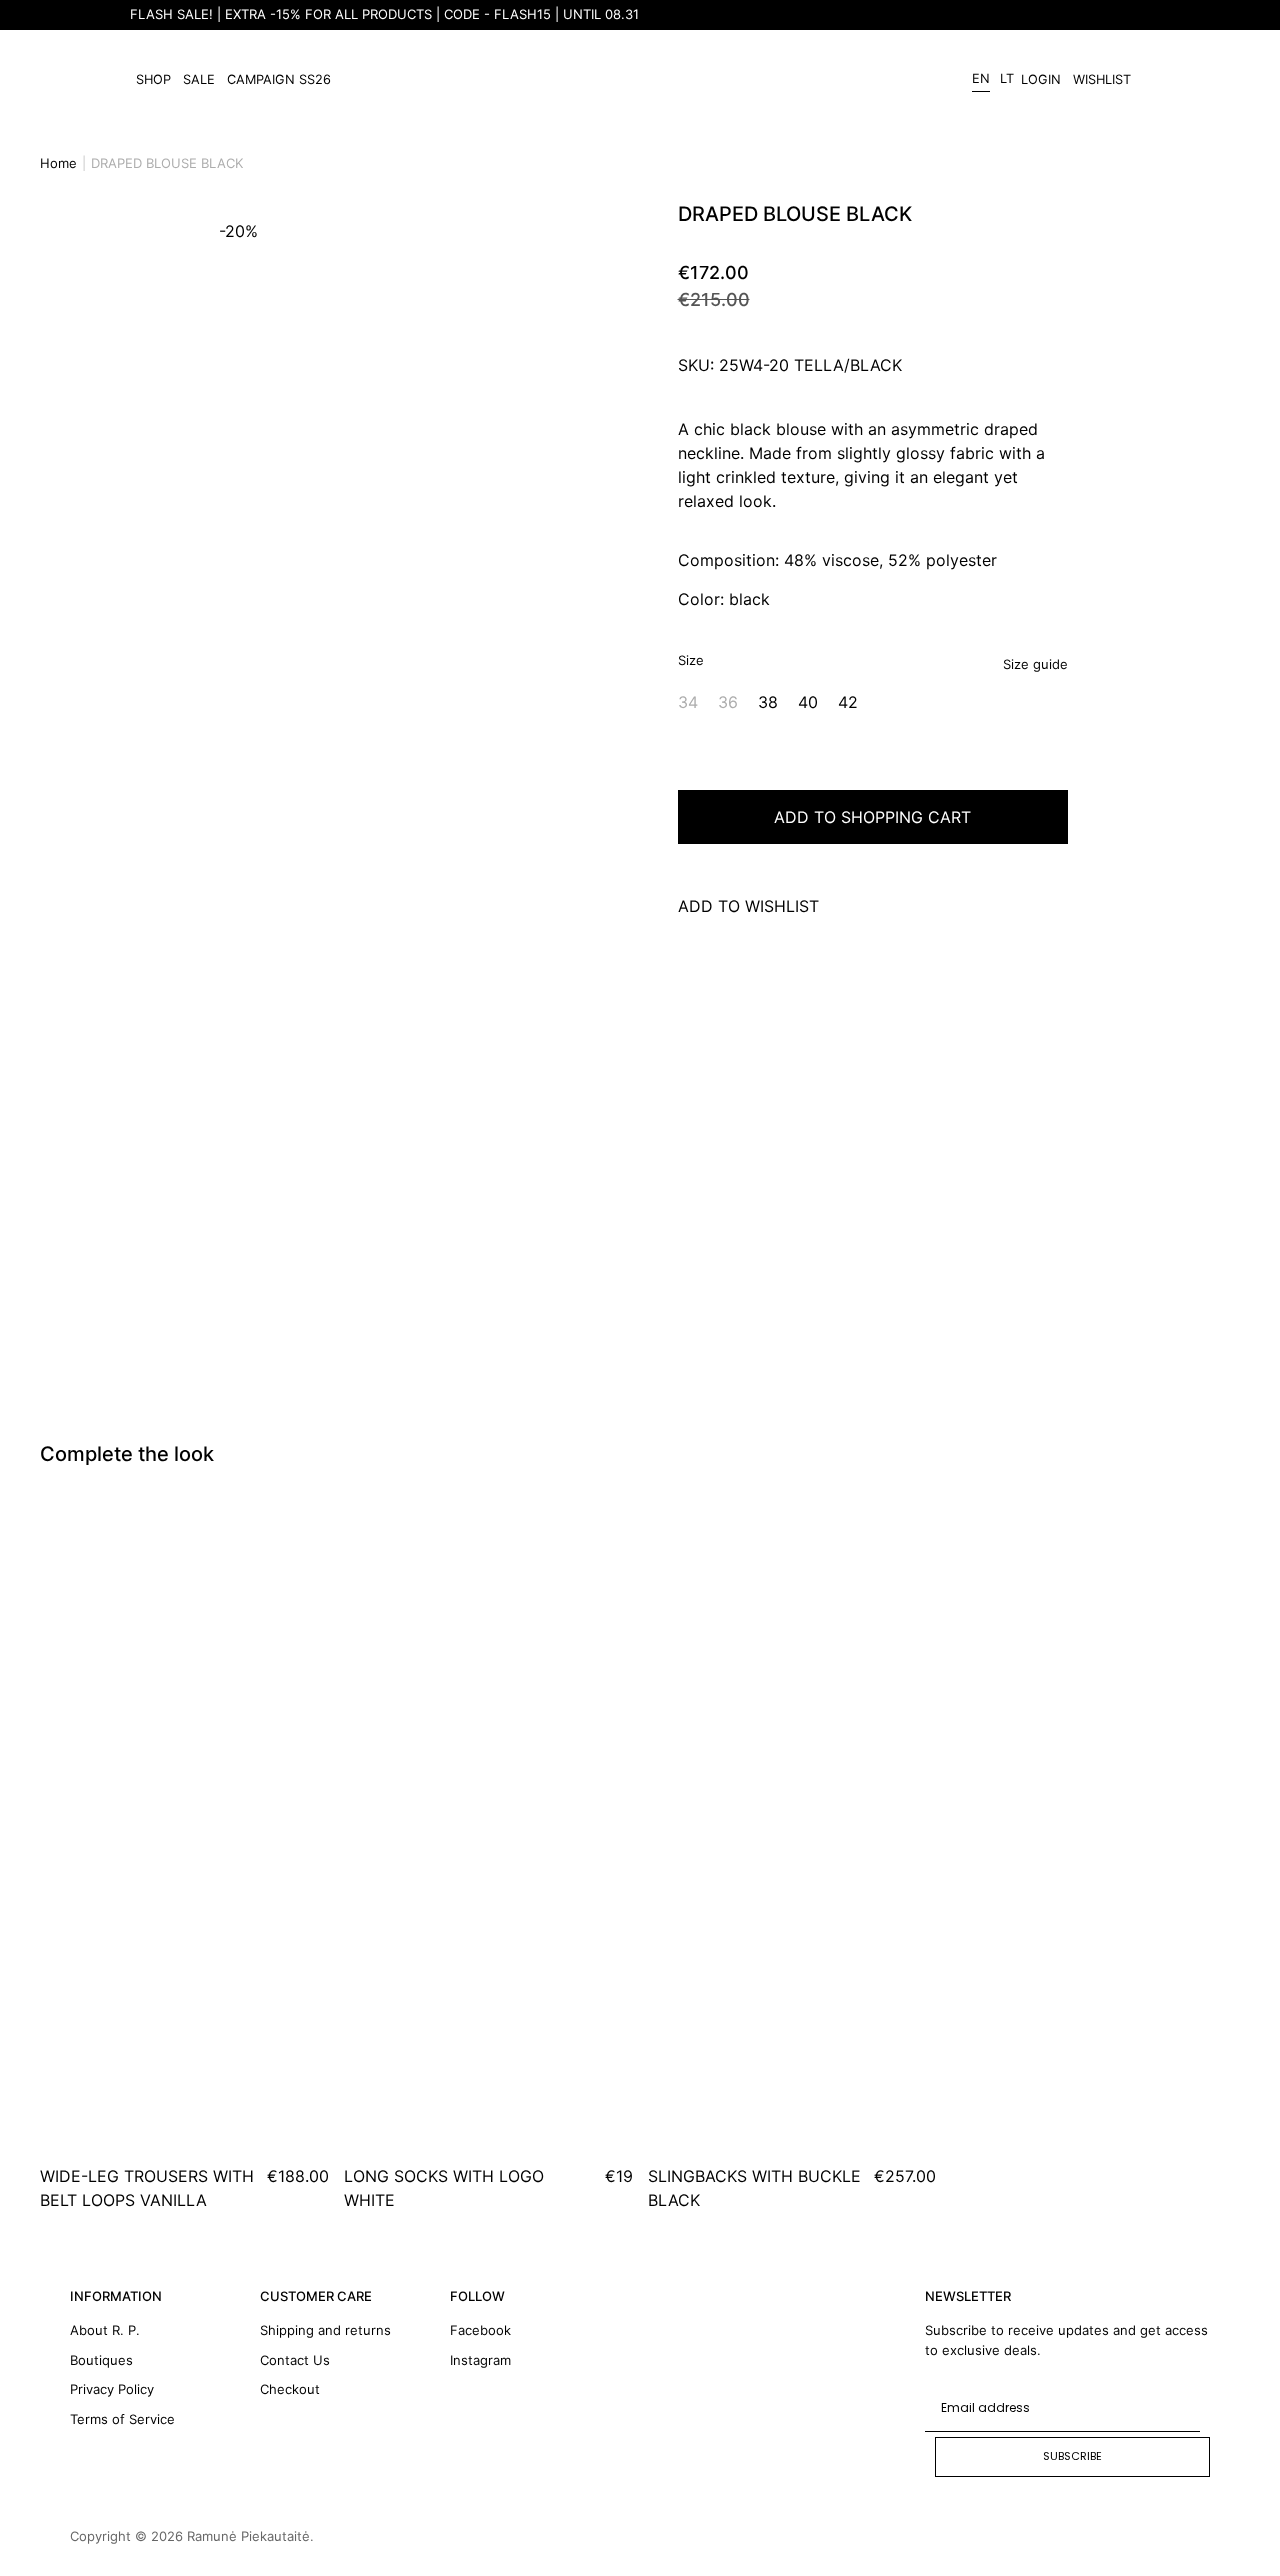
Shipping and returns (325, 2330)
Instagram (480, 2360)
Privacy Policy (112, 2389)
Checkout (290, 2389)
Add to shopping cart (872, 817)
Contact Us (295, 2360)
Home (58, 163)
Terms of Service (122, 2419)
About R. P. (105, 2330)
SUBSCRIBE (1072, 2456)
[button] (179, 751)
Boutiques (101, 2360)
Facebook (480, 2330)
